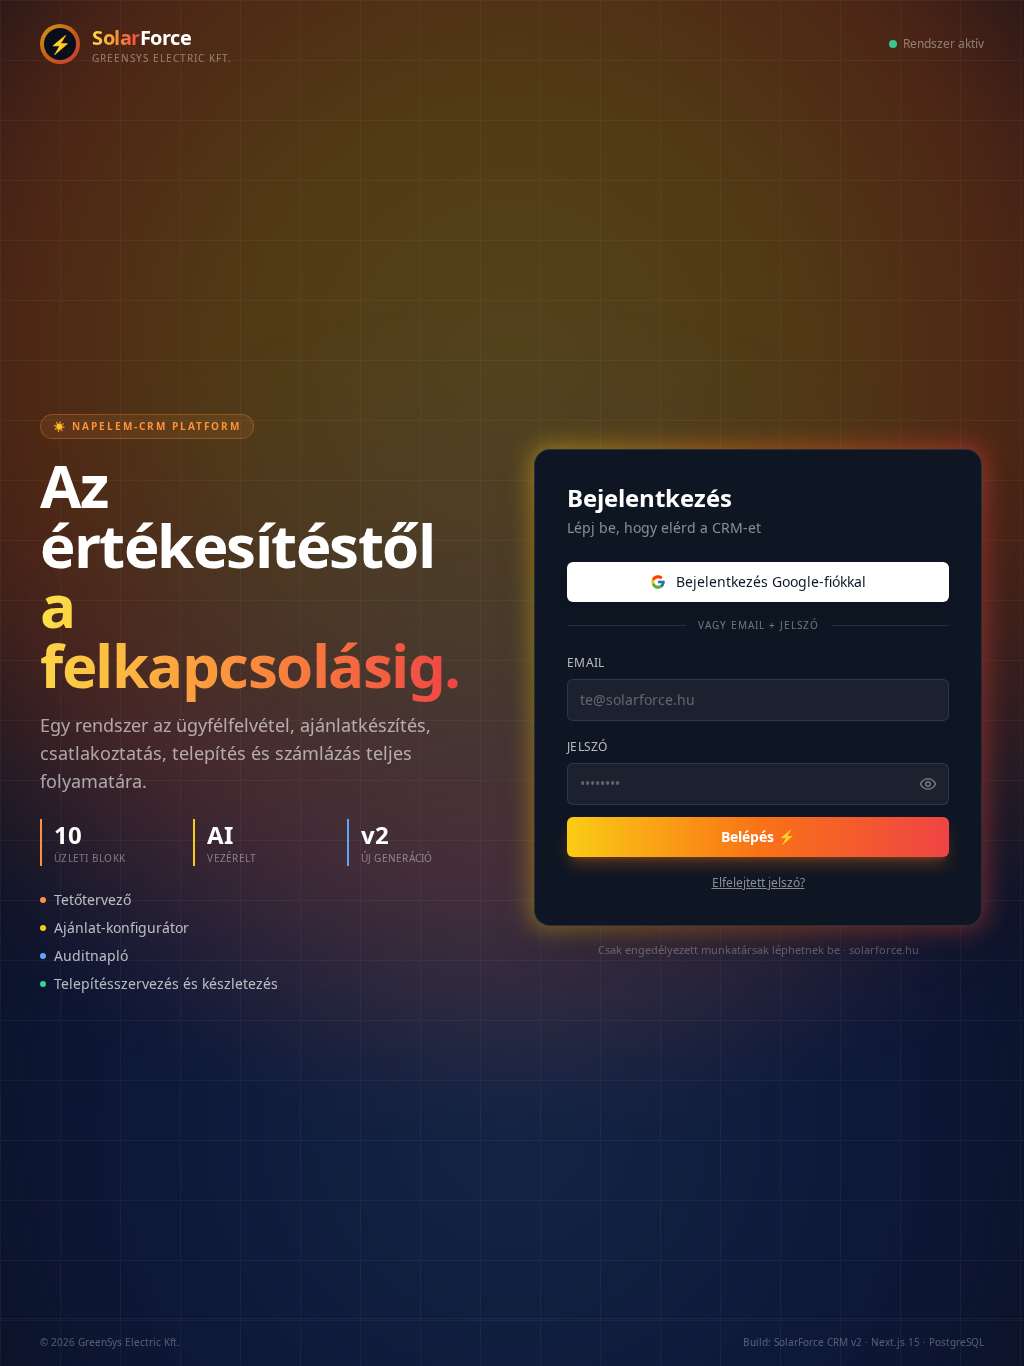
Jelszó (587, 746)
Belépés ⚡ (758, 836)
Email (586, 662)
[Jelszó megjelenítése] (928, 784)
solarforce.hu (884, 949)
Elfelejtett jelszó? (758, 883)
